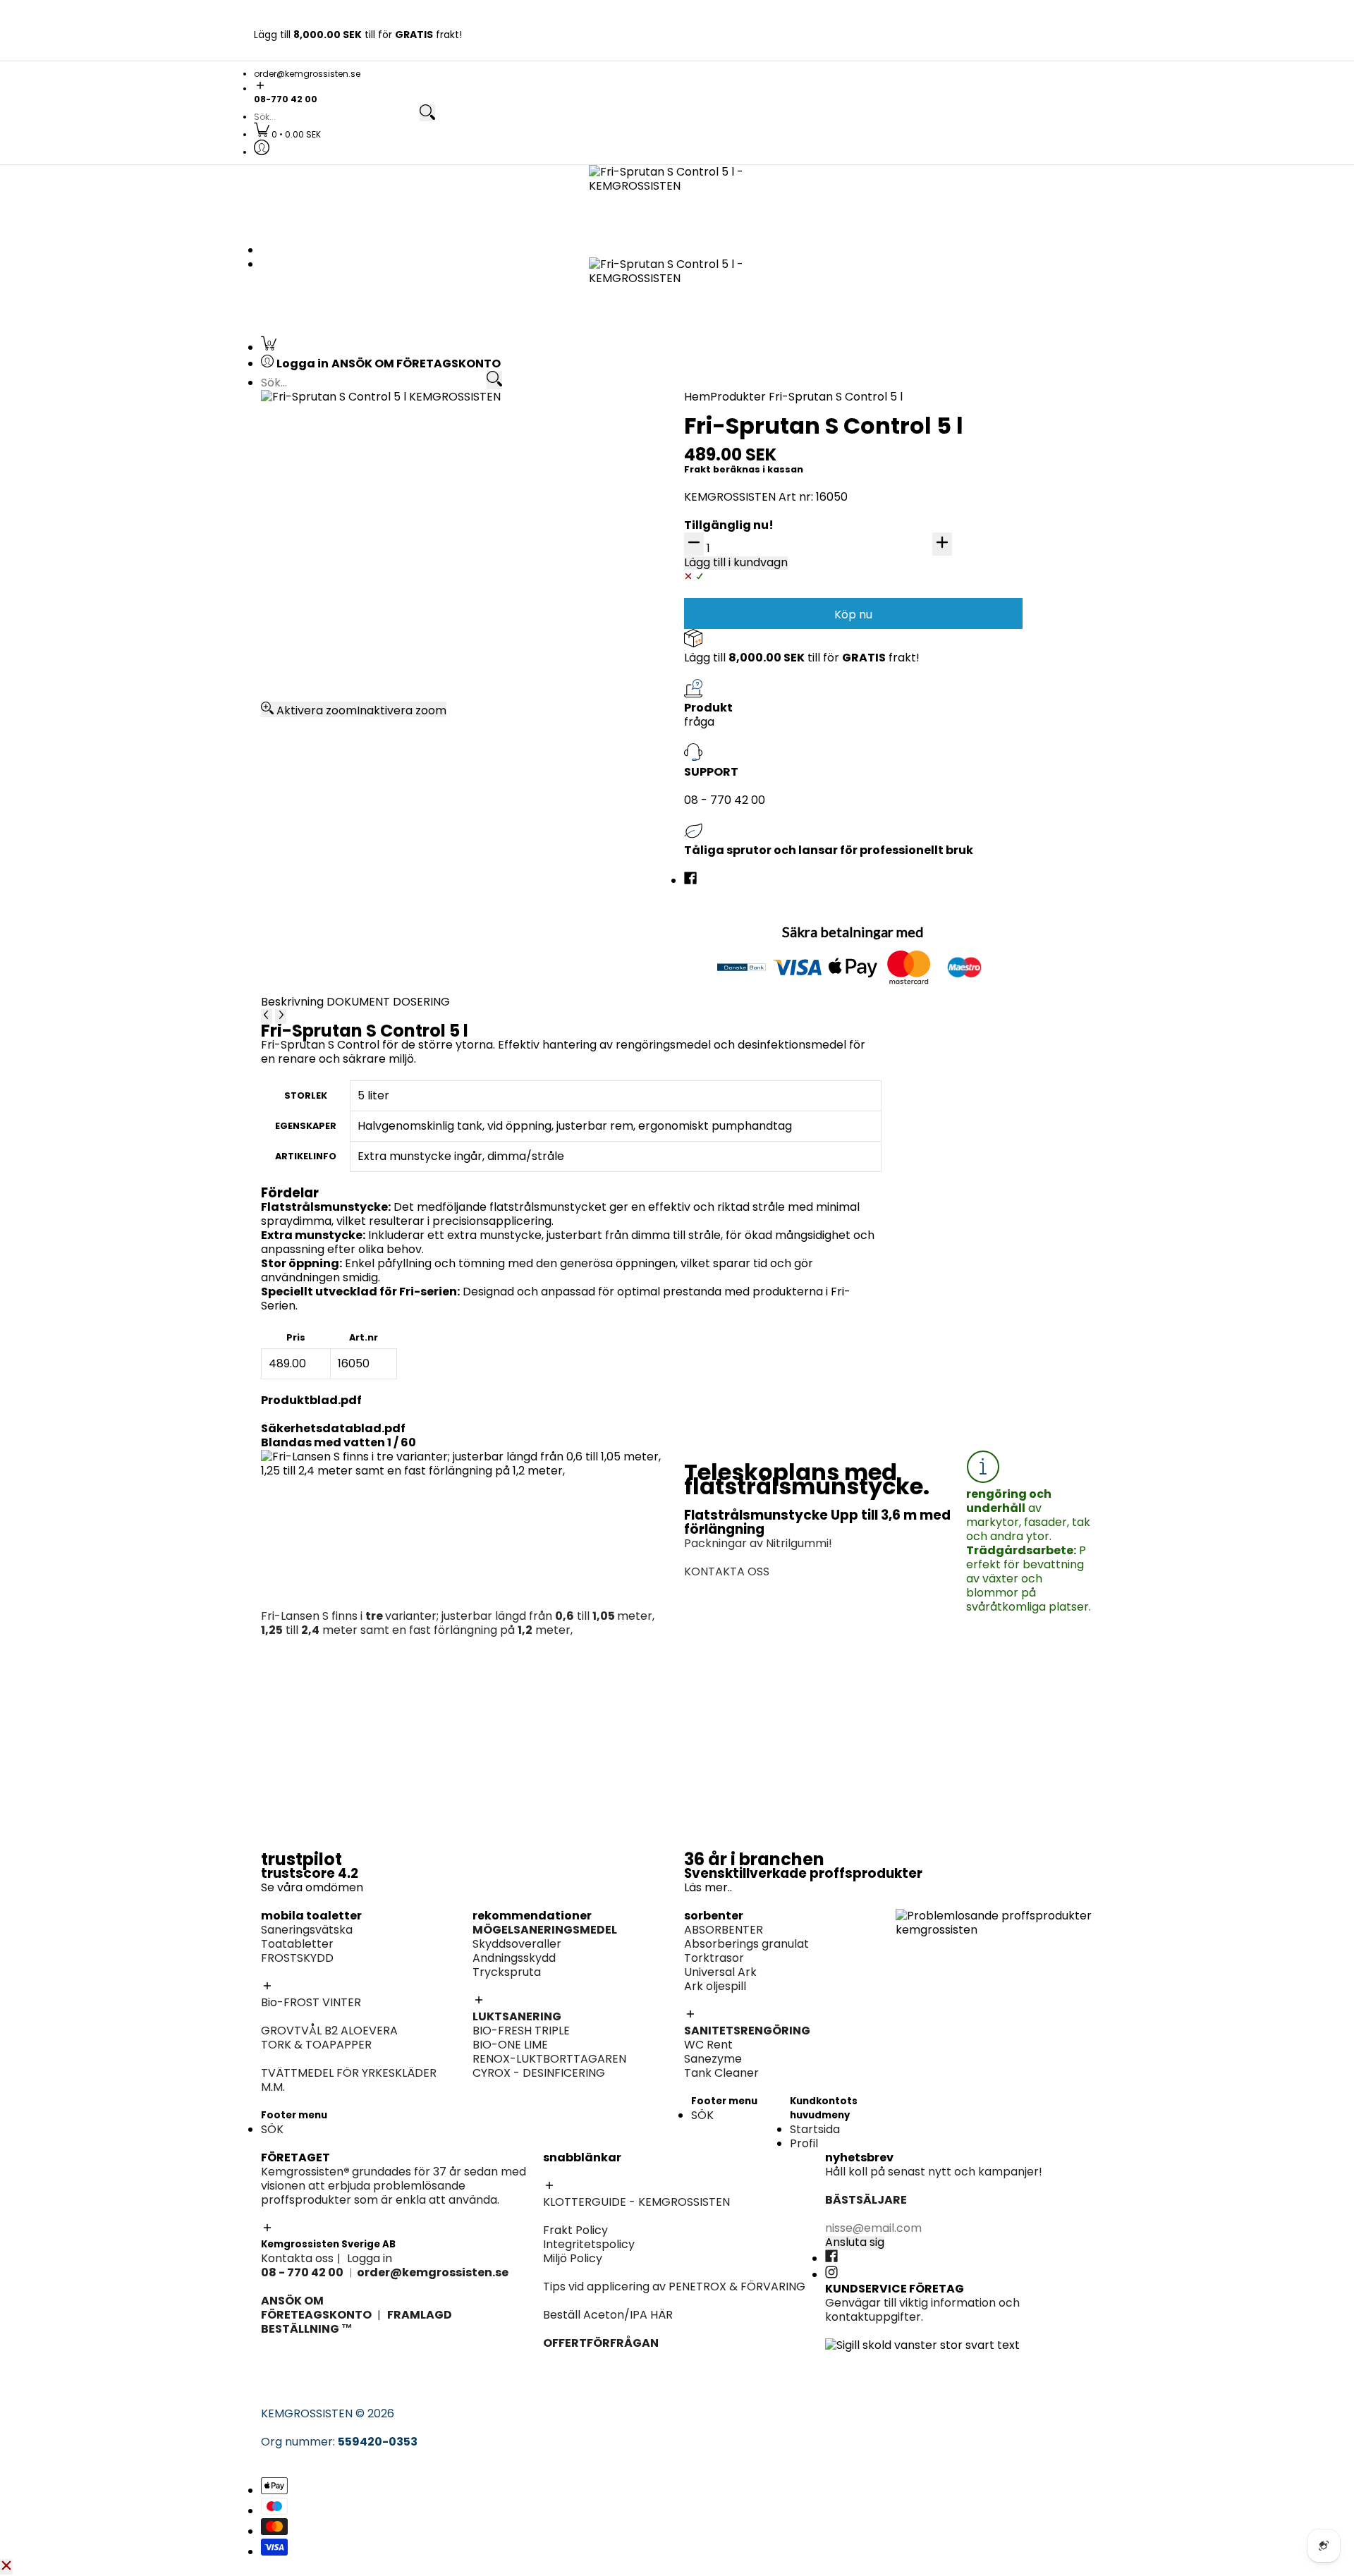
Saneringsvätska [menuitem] (328, 429)
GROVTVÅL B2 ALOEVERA (329, 2031)
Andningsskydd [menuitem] (937, 629)
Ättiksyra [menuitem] (716, 746)
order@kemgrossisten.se (307, 74)
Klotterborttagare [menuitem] (333, 558)
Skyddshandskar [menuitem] (941, 643)
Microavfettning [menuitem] (940, 457)
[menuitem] (287, 134)
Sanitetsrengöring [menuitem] (332, 500)
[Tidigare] (267, 1016)
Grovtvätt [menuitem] (310, 849)
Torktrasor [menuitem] (721, 558)
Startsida (815, 2129)
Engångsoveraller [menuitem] (535, 558)
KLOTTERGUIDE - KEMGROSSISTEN (636, 2202)
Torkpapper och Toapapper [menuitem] (361, 486)
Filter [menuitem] (910, 657)
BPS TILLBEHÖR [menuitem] (731, 802)
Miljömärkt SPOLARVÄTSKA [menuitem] (356, 746)
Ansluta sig (855, 2242)
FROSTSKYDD (297, 1958)
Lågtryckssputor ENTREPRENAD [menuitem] (777, 816)
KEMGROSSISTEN (307, 2413)
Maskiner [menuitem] (921, 671)
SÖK (272, 2129)
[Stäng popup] (6, 2567)
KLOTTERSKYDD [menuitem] (325, 572)
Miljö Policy (573, 2258)
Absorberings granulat (746, 1944)
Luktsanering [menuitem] (931, 586)
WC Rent (708, 2045)
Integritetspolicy (589, 2244)
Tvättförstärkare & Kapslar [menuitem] (358, 891)
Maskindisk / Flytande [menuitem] (955, 818)
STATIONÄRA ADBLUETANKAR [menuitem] (976, 715)
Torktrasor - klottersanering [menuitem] (361, 615)
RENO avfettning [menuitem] (941, 471)
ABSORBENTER (724, 1930)
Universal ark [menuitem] (727, 572)
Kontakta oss (297, 2258)
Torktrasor (714, 1958)
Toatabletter (297, 1944)
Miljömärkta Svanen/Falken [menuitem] (971, 486)
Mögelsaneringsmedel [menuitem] (957, 572)
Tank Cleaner (721, 2073)
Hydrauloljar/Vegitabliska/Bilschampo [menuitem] (1001, 746)
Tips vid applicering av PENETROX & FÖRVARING (674, 2287)
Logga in (370, 2258)
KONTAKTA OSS (727, 1571)
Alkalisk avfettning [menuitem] (946, 429)
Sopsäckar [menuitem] (925, 919)
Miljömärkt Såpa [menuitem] (940, 877)
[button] (677, 86)
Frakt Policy (575, 2230)
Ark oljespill (715, 1986)
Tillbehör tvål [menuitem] (932, 804)
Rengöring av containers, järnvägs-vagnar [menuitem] (808, 701)
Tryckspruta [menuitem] (930, 600)
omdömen (334, 1887)
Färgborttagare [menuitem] (735, 774)
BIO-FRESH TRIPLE (521, 2031)
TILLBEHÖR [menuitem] (924, 500)
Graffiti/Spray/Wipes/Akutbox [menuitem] (366, 600)
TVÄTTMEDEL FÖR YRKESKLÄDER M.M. (349, 2080)
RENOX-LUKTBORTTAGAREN (549, 2059)
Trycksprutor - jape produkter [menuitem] (775, 992)
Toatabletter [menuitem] (318, 457)
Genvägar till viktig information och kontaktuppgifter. (922, 2310)
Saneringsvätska (307, 1930)
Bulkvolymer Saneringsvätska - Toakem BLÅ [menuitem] (404, 443)
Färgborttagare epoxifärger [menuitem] (360, 715)
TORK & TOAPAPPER (316, 2045)
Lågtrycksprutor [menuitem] (941, 528)
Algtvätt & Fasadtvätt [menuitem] (752, 760)
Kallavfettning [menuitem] (934, 443)
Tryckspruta (507, 1972)
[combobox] (336, 117)
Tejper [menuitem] (505, 586)
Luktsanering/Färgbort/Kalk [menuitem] (769, 964)
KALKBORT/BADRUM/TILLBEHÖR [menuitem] (982, 891)
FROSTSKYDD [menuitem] (318, 471)
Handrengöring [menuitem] (937, 790)
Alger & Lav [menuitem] (722, 788)
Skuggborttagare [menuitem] (330, 586)
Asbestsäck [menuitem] (519, 572)
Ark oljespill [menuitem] (722, 586)
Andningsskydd (514, 1958)
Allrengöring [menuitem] (929, 849)
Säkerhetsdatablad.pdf (333, 1428)
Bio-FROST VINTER (311, 2002)
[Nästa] (281, 1016)
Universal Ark (720, 1972)
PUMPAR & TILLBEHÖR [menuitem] (954, 701)
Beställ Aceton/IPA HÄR (608, 2315)
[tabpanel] (571, 1202)
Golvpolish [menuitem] (925, 863)
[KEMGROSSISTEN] (677, 201)
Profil (804, 2143)
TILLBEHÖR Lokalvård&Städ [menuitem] (969, 933)
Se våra (283, 1887)
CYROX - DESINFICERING (539, 2073)
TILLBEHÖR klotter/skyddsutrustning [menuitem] (381, 629)
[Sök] (427, 113)
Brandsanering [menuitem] (323, 701)
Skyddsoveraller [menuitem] (940, 615)
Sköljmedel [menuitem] (312, 877)
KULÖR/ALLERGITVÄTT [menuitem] (343, 863)
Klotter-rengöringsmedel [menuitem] (352, 643)
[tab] (294, 1002)
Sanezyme (713, 2059)
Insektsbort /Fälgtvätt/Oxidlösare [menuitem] (990, 514)
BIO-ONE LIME (510, 2045)
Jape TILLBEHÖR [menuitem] (735, 978)
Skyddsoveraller (517, 1944)
